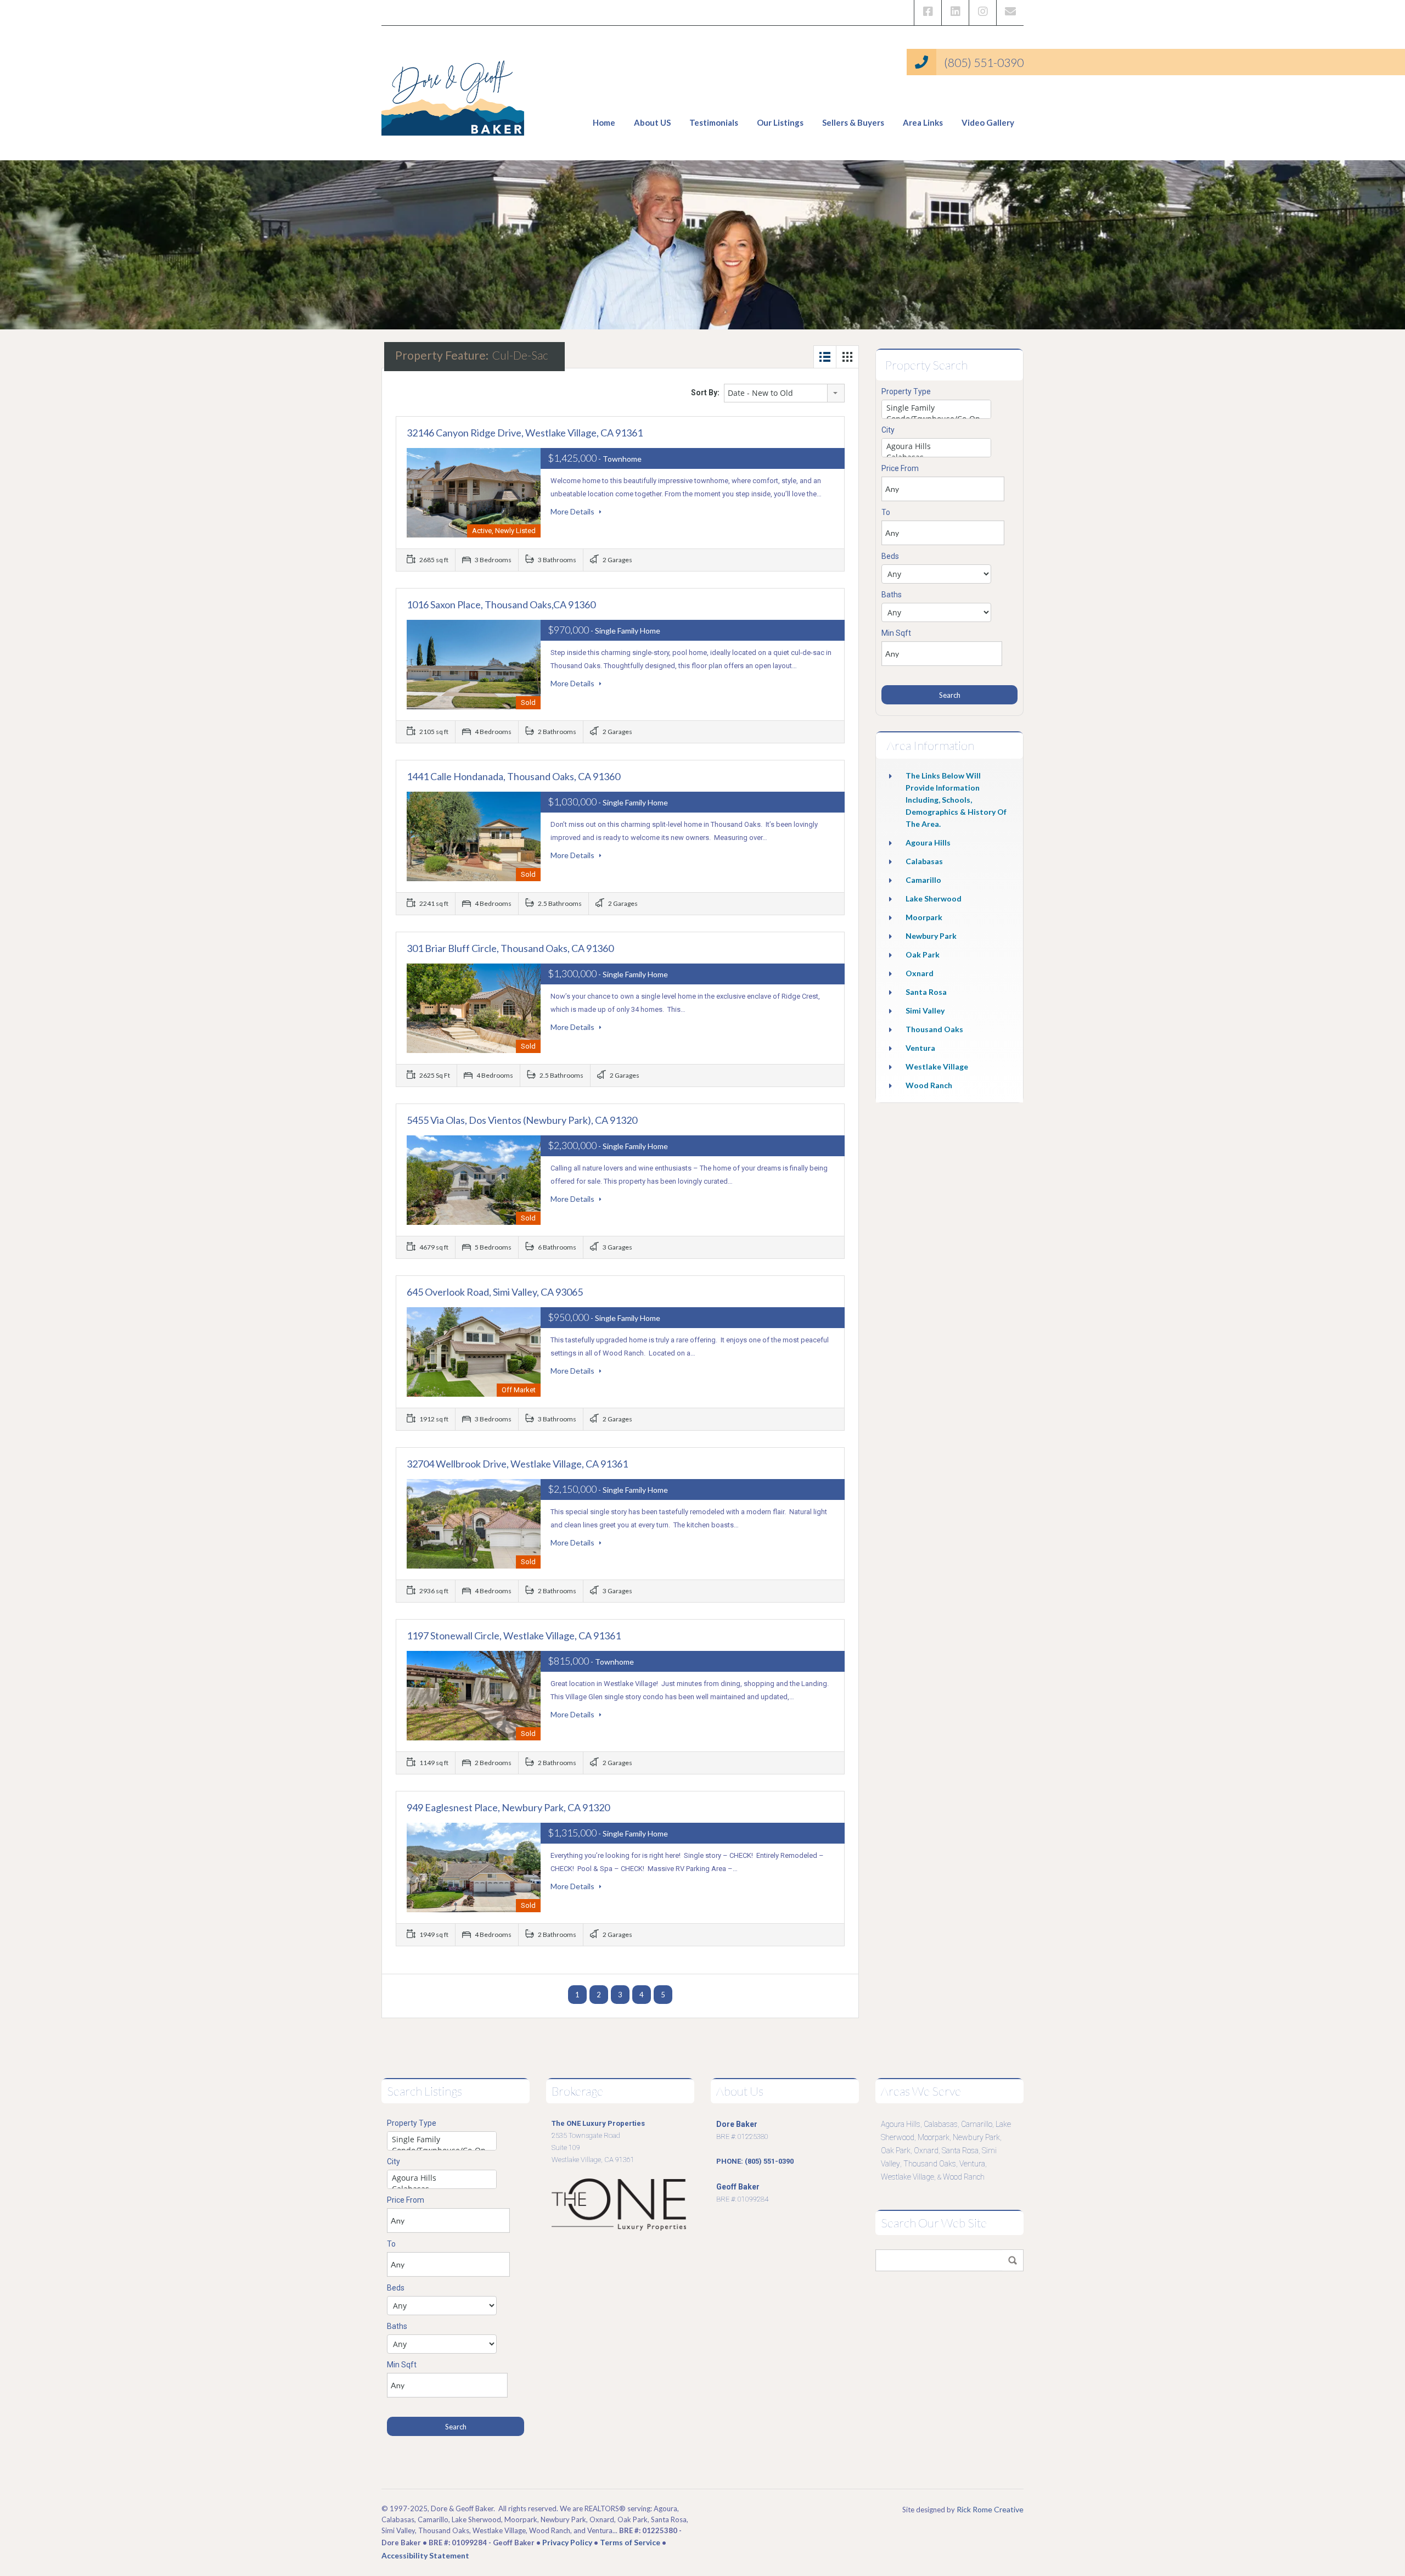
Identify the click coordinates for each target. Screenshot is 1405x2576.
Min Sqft (896, 633)
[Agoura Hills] (936, 446)
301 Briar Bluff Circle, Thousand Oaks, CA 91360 (510, 948)
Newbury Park (931, 936)
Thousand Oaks (934, 1029)
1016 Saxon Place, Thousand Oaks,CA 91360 (501, 604)
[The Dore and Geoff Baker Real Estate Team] (453, 93)
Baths (892, 595)
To (886, 512)
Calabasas (924, 861)
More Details (573, 511)
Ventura (920, 1048)
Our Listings (780, 122)
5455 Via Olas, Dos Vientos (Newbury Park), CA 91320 (522, 1120)
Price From (900, 468)
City (888, 430)
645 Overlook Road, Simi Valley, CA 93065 (495, 1292)
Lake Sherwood (934, 898)
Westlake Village (937, 1066)
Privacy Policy (567, 2542)
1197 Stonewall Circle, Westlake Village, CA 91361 (514, 1636)
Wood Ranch (929, 1085)
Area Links (923, 122)
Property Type (906, 391)
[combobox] (784, 393)
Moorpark (924, 917)
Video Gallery (988, 122)
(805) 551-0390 (984, 62)
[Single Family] (936, 408)
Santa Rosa (926, 992)
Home (604, 122)
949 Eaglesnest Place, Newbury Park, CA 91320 (508, 1807)
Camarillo (923, 880)
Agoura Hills (928, 842)
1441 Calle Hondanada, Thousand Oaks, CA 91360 (513, 776)
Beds (890, 556)
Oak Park (923, 954)
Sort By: (705, 393)
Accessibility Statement (425, 2555)
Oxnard (920, 973)
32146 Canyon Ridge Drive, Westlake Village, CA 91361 (525, 433)
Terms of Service (630, 2542)
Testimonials (714, 122)
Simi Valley (925, 1010)
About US (652, 122)
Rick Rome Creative (990, 2509)
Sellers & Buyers (853, 122)
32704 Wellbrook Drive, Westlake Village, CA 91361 (517, 1464)
